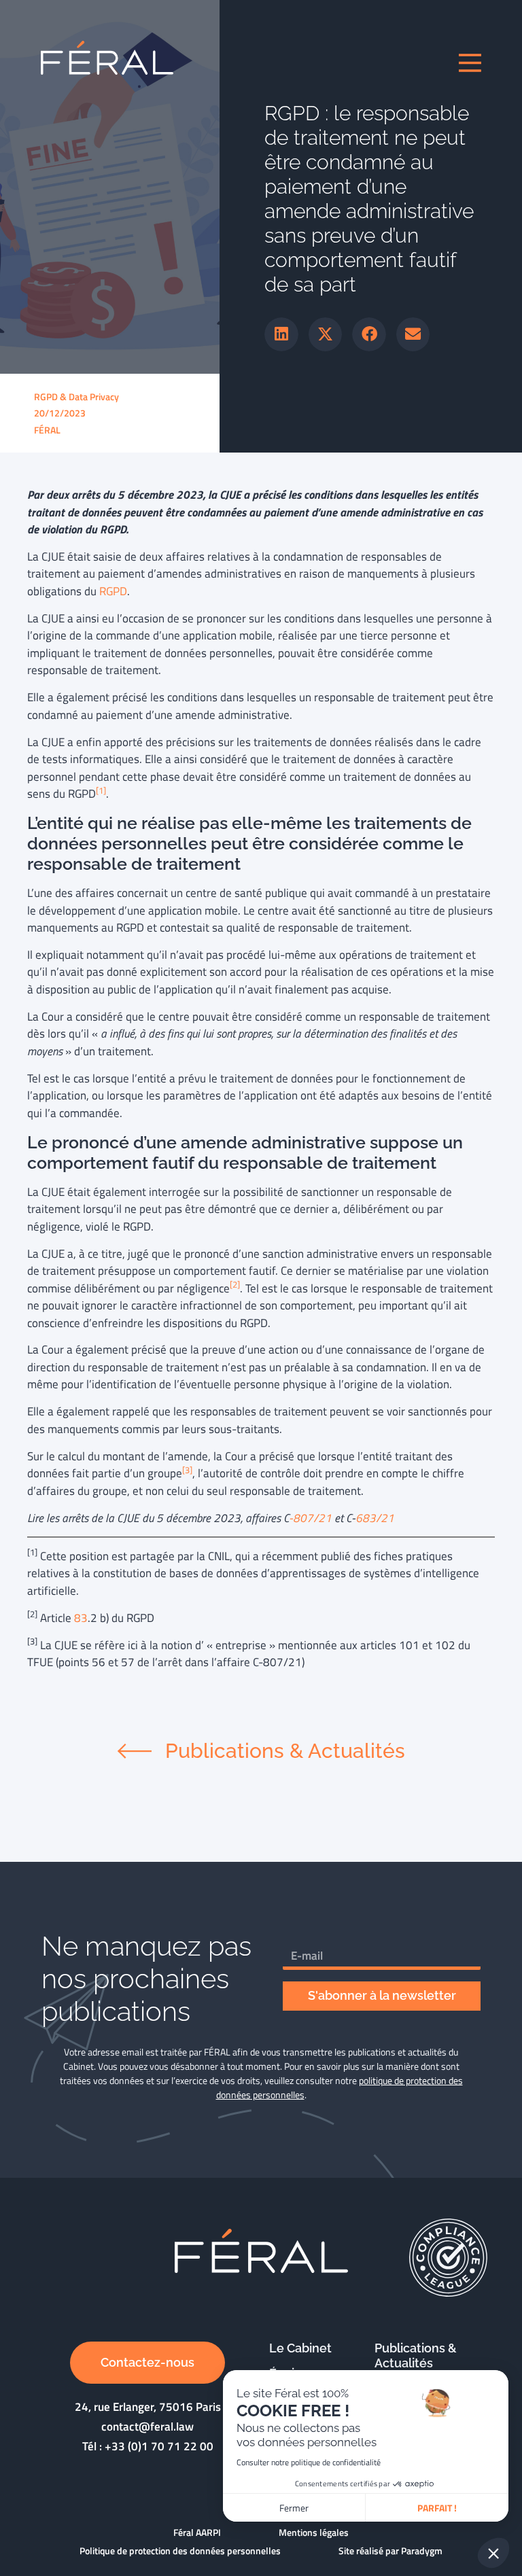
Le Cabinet (300, 2348)
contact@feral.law (147, 2427)
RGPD (113, 591)
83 (81, 1618)
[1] (101, 791)
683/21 (375, 1518)
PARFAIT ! (437, 2508)
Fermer (294, 2508)
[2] (235, 1285)
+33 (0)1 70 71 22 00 (159, 2446)
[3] (187, 1470)
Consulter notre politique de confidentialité (309, 2462)
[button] (281, 334)
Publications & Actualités (416, 2356)
